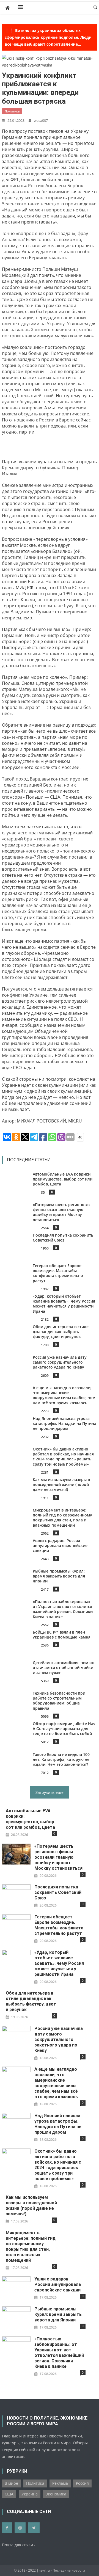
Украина (30, 2494)
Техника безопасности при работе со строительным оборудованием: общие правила (59, 1701)
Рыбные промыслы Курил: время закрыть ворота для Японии (59, 1576)
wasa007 (41, 120)
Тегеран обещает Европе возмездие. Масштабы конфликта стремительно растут (58, 1273)
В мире (11, 2483)
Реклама (60, 2483)
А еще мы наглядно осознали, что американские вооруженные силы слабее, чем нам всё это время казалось (64, 1395)
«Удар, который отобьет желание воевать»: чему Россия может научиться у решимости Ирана (64, 1304)
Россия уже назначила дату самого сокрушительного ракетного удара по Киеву (60, 1362)
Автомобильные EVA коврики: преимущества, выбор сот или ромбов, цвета (63, 1179)
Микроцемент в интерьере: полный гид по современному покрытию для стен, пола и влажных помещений (63, 1518)
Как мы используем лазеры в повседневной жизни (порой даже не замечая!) (62, 1484)
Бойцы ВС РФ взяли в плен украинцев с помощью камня (62, 1635)
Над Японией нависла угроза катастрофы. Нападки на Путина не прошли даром (65, 1423)
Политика (12, 111)
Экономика (56, 2494)
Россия (82, 2483)
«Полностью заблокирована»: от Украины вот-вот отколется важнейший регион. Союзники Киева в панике (63, 1609)
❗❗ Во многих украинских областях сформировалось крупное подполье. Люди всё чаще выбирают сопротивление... (48, 37)
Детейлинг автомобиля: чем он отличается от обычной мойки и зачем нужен (64, 1668)
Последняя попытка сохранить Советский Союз (63, 1238)
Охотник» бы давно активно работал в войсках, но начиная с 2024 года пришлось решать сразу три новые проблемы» (64, 1457)
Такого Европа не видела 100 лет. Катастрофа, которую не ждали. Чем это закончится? (61, 1759)
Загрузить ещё (50, 1792)
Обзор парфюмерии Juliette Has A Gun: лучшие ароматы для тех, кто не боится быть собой (64, 1729)
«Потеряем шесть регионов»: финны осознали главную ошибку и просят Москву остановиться (62, 1212)
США (9, 2494)
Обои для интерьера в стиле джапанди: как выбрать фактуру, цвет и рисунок (61, 1332)
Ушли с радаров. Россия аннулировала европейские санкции (60, 1545)
